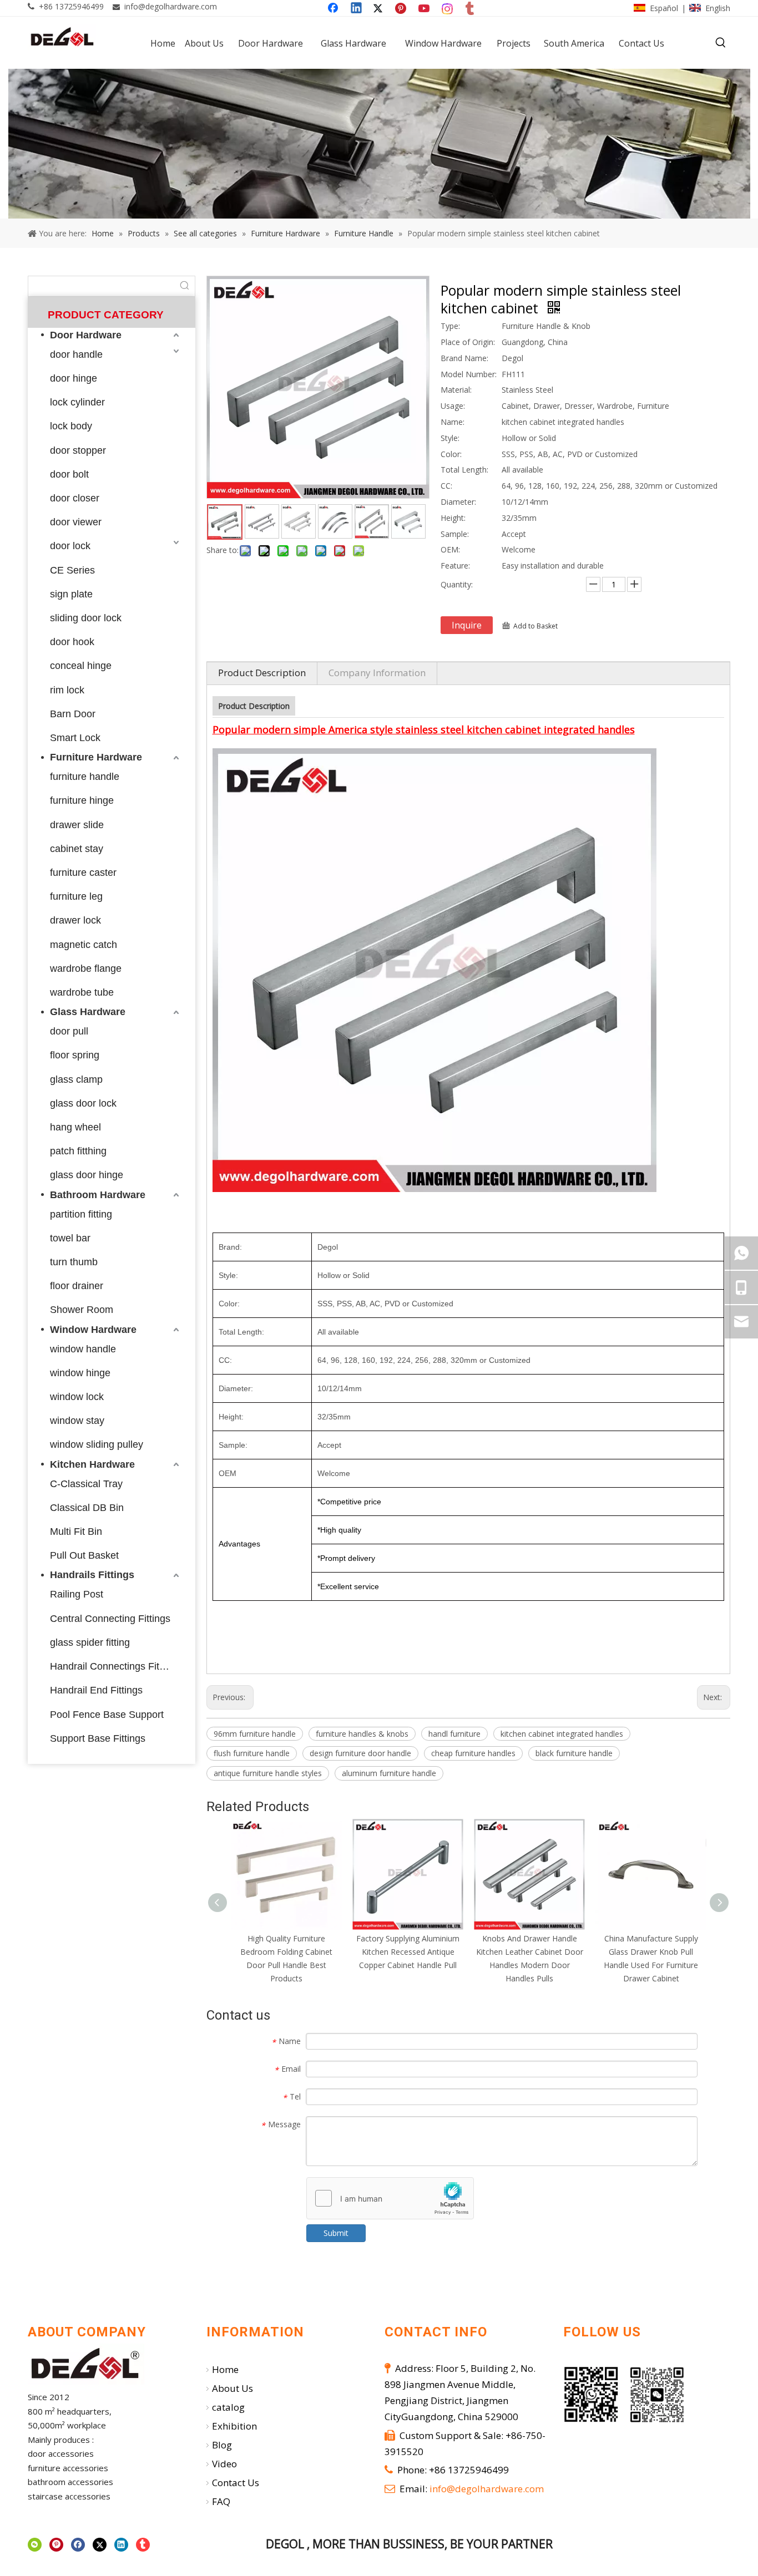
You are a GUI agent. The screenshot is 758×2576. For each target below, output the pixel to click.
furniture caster (83, 873)
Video (224, 2464)
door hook (72, 642)
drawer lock (75, 920)
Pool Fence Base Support (107, 1715)
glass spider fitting (90, 1642)
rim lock (67, 690)
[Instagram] (448, 9)
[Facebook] (334, 9)
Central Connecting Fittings (110, 1619)
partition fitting (81, 1214)
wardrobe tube (82, 992)
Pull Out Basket (84, 1555)
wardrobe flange (86, 968)
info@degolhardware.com (171, 6)
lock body (71, 426)
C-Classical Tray (86, 1484)
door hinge (74, 378)
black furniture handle (574, 1753)
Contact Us (236, 2483)
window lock (77, 1397)
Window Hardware (93, 1330)
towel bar (70, 1238)
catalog (228, 2407)
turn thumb (74, 1262)
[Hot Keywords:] (721, 43)
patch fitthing (78, 1151)
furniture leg (76, 896)
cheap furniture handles (473, 1753)
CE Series (72, 570)
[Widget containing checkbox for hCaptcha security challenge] (390, 2199)
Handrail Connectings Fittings (115, 1666)
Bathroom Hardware (98, 1195)
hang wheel (75, 1127)
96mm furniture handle (255, 1734)
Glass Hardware (88, 1012)
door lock (70, 546)
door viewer (76, 522)
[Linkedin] (357, 9)
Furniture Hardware (96, 757)
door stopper (78, 450)
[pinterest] (56, 2545)
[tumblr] (471, 9)
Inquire (467, 625)
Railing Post (77, 1594)
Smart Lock (75, 738)
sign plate (71, 594)
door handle (76, 354)
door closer (75, 498)
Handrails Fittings (92, 1575)
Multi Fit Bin (76, 1532)
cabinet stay (77, 849)
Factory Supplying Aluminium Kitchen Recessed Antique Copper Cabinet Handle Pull (286, 1952)
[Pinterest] (402, 9)
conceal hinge (81, 666)
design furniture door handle (360, 1753)
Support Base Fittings (98, 1738)
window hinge (80, 1373)
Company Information (377, 673)
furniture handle (85, 777)
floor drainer (77, 1286)
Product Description (262, 673)
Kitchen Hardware (92, 1464)
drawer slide (77, 825)
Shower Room (82, 1310)
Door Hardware (86, 335)
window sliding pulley (97, 1444)
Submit (336, 2233)
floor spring (75, 1055)
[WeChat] (35, 2545)
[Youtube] (425, 9)
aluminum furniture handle (389, 1773)
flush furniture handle (252, 1753)
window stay (77, 1421)
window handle (83, 1349)
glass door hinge (87, 1175)
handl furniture (454, 1734)
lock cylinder (77, 402)
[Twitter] (380, 9)
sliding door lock (86, 618)
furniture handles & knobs (362, 1734)
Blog (222, 2445)
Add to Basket (535, 626)
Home (225, 2369)
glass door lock (83, 1103)
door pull (69, 1031)
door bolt (69, 474)
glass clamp (76, 1079)
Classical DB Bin (87, 1508)
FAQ (221, 2501)
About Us (233, 2388)
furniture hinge (82, 800)
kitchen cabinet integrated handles (562, 1734)
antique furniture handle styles (268, 1773)
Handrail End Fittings (96, 1690)
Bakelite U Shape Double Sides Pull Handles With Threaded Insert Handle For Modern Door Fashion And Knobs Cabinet (651, 1965)
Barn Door (73, 714)
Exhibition (234, 2426)
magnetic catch (84, 945)
